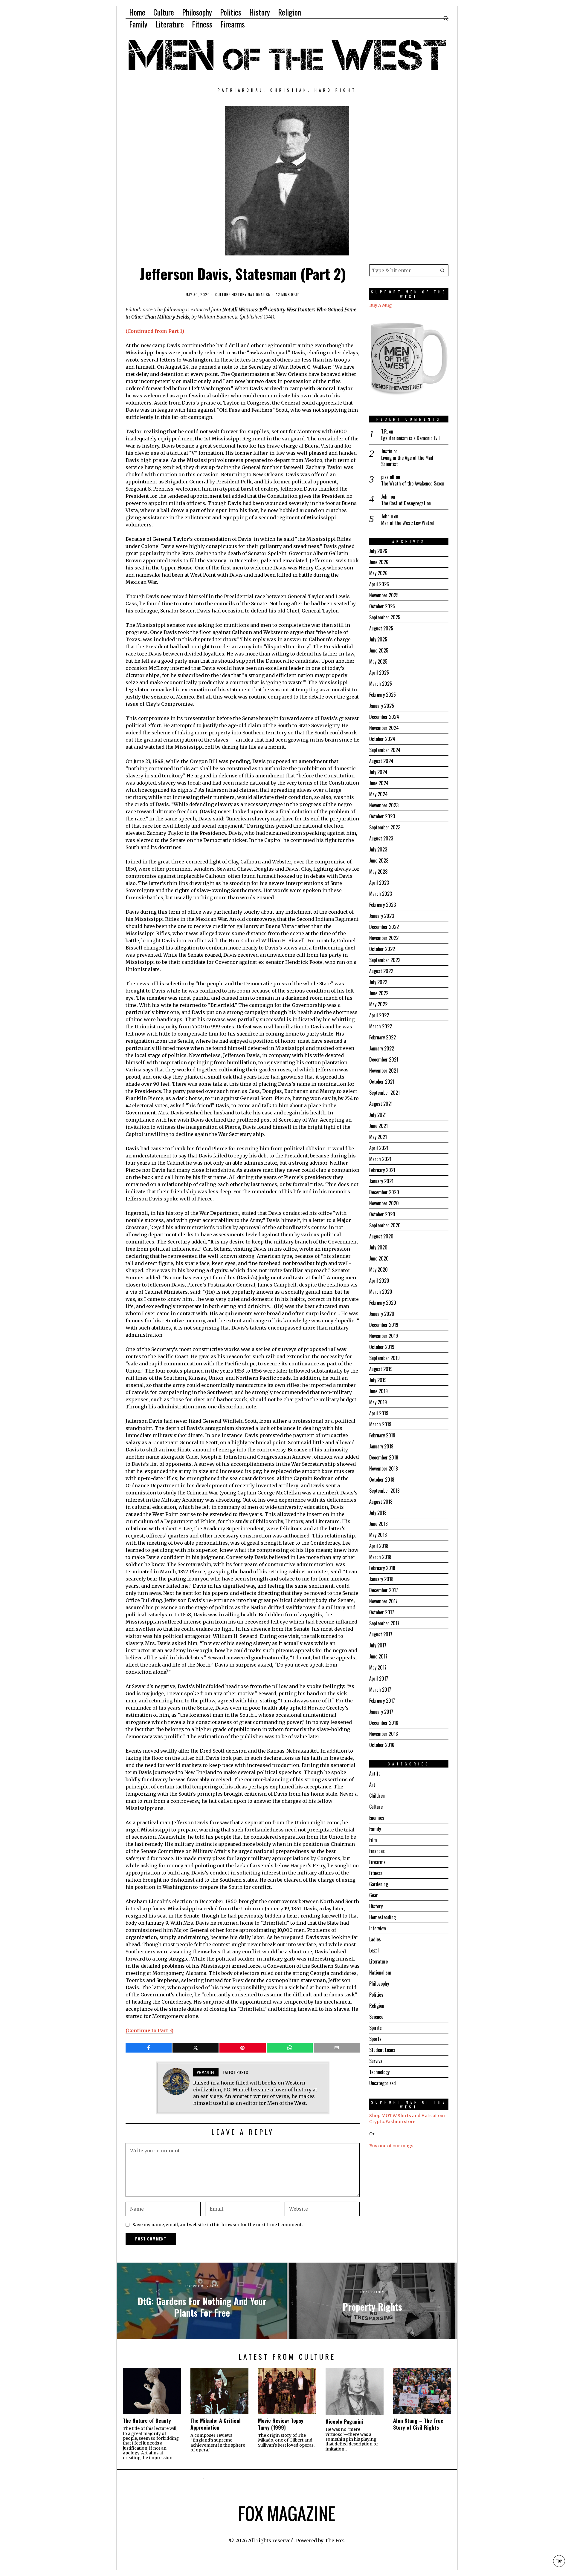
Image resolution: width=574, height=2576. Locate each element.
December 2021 (384, 1059)
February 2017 (382, 1701)
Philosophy (379, 1984)
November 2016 (384, 1734)
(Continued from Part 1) (155, 331)
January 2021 (381, 1181)
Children (377, 1796)
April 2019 (379, 1413)
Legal (374, 1950)
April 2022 (379, 1015)
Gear (374, 1895)
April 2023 (379, 883)
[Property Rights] (372, 2301)
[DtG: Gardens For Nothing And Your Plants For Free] (202, 2301)
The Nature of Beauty (147, 2420)
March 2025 (381, 684)
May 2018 (378, 1535)
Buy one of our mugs (391, 2146)
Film (373, 1840)
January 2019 (381, 1446)
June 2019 (378, 1391)
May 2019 (378, 1402)
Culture (223, 295)
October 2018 (382, 1480)
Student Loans (382, 2050)
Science (376, 2017)
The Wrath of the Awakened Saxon (413, 484)
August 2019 (381, 1369)
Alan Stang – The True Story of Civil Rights (418, 2424)
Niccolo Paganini (344, 2421)
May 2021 (378, 1137)
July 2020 (378, 1247)
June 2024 (379, 783)
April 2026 (379, 584)
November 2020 (384, 1203)
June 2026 (379, 562)
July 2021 (378, 1115)
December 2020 (384, 1192)
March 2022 (381, 1026)
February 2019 (382, 1435)
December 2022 (384, 927)
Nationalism (259, 295)
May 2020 (378, 1269)
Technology (379, 2072)
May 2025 (378, 661)
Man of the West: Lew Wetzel (408, 523)
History (239, 295)
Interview (378, 1928)
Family (375, 1829)
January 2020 (382, 1314)
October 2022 (382, 949)
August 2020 (381, 1236)
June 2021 (378, 1126)
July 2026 (378, 551)
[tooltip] (149, 2048)
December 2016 (384, 1723)
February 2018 (382, 1568)
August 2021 (381, 1104)
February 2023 (383, 905)
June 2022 (379, 993)
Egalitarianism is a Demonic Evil (410, 438)
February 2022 (383, 1037)
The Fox (334, 2540)
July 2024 (378, 772)
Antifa (375, 1774)
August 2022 (381, 971)
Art (372, 1785)
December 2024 (384, 717)
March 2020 (381, 1292)
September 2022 (385, 960)
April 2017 (379, 1678)
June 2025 (379, 650)
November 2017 (383, 1601)
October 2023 (382, 816)
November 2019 (384, 1336)
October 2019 (382, 1347)
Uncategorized (383, 2083)
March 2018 (380, 1557)
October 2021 (382, 1082)
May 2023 (378, 872)
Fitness (376, 1873)
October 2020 (382, 1214)
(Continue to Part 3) (149, 2030)
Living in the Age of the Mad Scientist (407, 461)
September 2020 (385, 1225)
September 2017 (384, 1623)
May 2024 (378, 794)
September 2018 (384, 1491)
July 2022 (378, 982)
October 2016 (382, 1745)
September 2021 (384, 1093)
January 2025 (382, 706)
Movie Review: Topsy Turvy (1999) (281, 2424)
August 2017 (381, 1634)
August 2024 (381, 761)
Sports (375, 2039)
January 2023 (382, 916)
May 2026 (378, 573)
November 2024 (384, 728)
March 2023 (381, 894)
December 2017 (384, 1590)
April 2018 (379, 1546)
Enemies (377, 1818)
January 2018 (381, 1579)
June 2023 (379, 860)
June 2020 (379, 1258)
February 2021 (382, 1170)
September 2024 (385, 750)
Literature (378, 1961)
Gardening (379, 1884)
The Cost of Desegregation (406, 503)
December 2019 (384, 1325)
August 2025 (381, 628)
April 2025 (379, 673)
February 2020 (383, 1303)
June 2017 (378, 1656)
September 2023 (385, 827)
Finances (377, 1851)
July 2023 (378, 849)
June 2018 (378, 1524)
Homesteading (383, 1917)
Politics (376, 1995)
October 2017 (382, 1612)
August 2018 (381, 1502)
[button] (442, 270)
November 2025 (384, 595)
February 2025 (383, 695)
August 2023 (381, 838)
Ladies (375, 1939)
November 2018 (384, 1468)
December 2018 (384, 1457)
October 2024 (382, 739)
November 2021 (384, 1070)
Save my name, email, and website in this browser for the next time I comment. (218, 2225)
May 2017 (378, 1667)
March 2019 (380, 1424)
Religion (377, 2006)
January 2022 (382, 1048)
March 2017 (380, 1690)
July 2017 (378, 1645)
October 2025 (382, 606)
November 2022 (384, 938)
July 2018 (378, 1513)
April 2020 (379, 1281)
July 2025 (378, 639)
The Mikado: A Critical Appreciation (216, 2424)
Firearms (377, 1862)
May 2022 (378, 1004)
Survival (376, 2061)
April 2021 (379, 1148)
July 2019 (378, 1380)
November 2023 (384, 805)
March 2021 (380, 1159)
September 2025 (385, 617)
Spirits (375, 2028)
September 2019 (384, 1358)
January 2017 (381, 1712)
